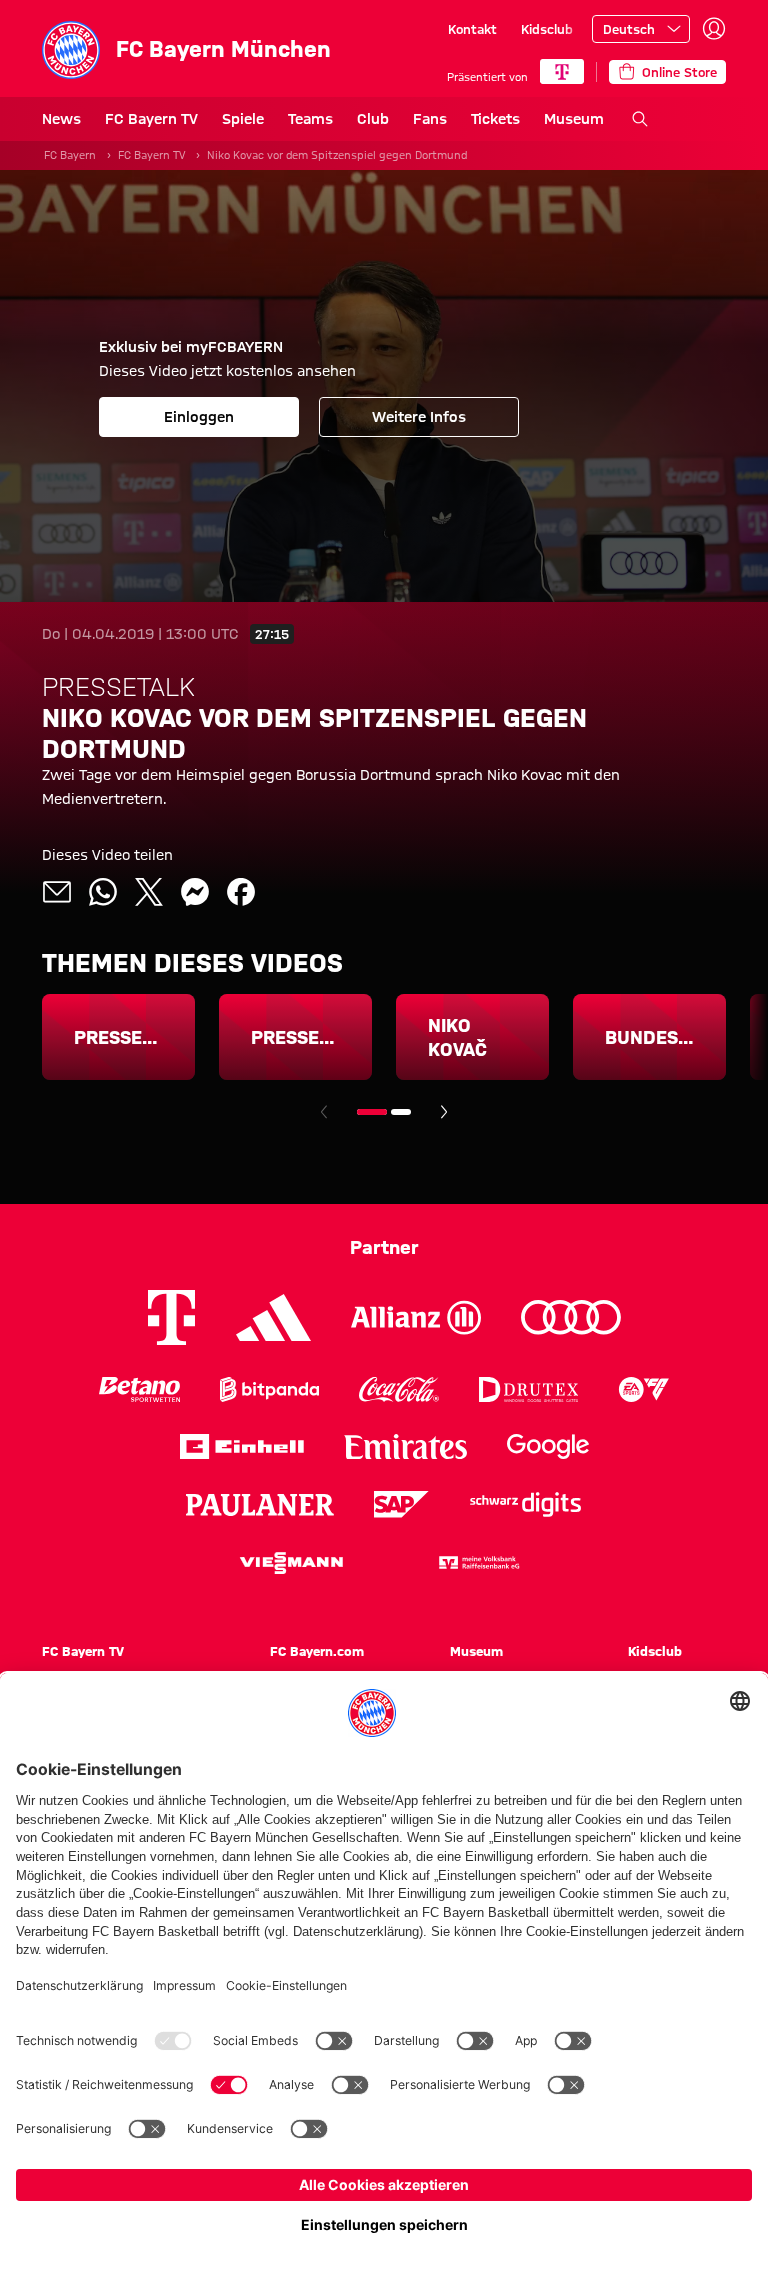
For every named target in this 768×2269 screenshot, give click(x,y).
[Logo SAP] (402, 1504)
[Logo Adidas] (273, 1318)
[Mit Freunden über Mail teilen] (57, 892)
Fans (430, 119)
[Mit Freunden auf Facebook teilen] (241, 892)
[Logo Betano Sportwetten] (139, 1389)
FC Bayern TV (151, 119)
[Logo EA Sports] (644, 1389)
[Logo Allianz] (416, 1317)
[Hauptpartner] (562, 71)
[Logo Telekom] (171, 1317)
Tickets (495, 119)
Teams (310, 119)
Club (373, 119)
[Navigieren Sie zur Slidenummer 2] (401, 1112)
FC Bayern (70, 155)
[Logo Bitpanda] (269, 1389)
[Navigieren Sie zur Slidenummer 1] (372, 1112)
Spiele (243, 119)
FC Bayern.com (317, 1651)
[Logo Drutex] (528, 1389)
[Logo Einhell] (242, 1446)
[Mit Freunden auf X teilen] (149, 892)
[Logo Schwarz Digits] (525, 1504)
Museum (574, 119)
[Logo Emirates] (405, 1446)
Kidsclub (547, 29)
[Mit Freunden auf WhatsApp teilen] (103, 892)
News (61, 119)
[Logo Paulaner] (260, 1505)
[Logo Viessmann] (291, 1563)
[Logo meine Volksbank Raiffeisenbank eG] (478, 1562)
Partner (384, 1247)
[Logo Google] (548, 1446)
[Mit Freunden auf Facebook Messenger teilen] (195, 892)
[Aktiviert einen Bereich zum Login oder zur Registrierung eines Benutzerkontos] (714, 29)
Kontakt (472, 29)
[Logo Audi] (571, 1317)
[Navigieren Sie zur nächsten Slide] (444, 1112)
